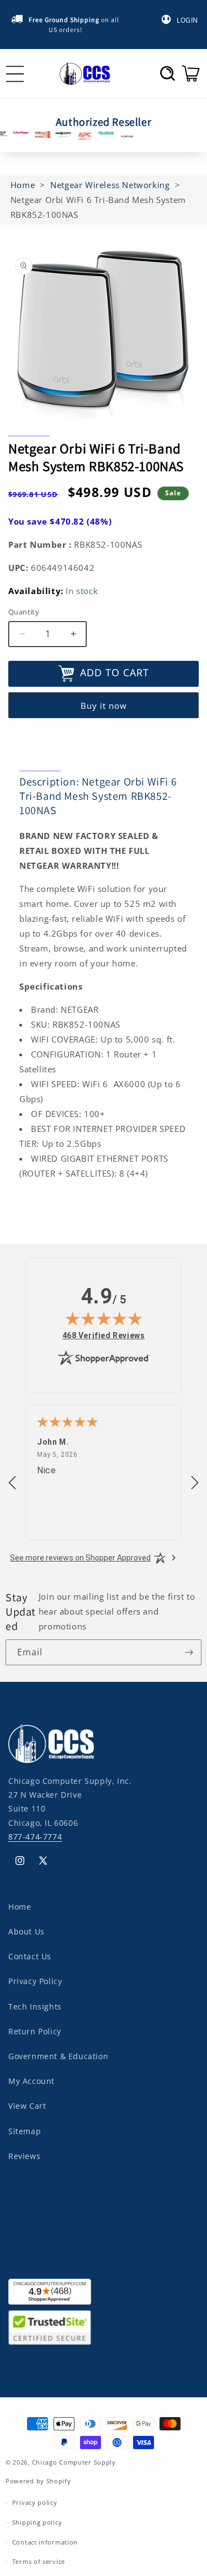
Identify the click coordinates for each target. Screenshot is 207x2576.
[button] (168, 73)
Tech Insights (35, 2006)
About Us (26, 1931)
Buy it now (104, 706)
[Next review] (195, 1483)
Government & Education (58, 2056)
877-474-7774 (35, 1837)
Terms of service (39, 2561)
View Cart (27, 2106)
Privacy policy (35, 2502)
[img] (104, 1318)
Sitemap (25, 2131)
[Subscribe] (189, 1652)
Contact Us (30, 1956)
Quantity (24, 612)
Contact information (45, 2542)
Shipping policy (37, 2522)
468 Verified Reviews (104, 1335)
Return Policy (35, 2031)
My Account (31, 2081)
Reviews (24, 2156)
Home (20, 1907)
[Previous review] (12, 1483)
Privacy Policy (35, 1981)
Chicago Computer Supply (74, 2462)
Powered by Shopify (38, 2481)
